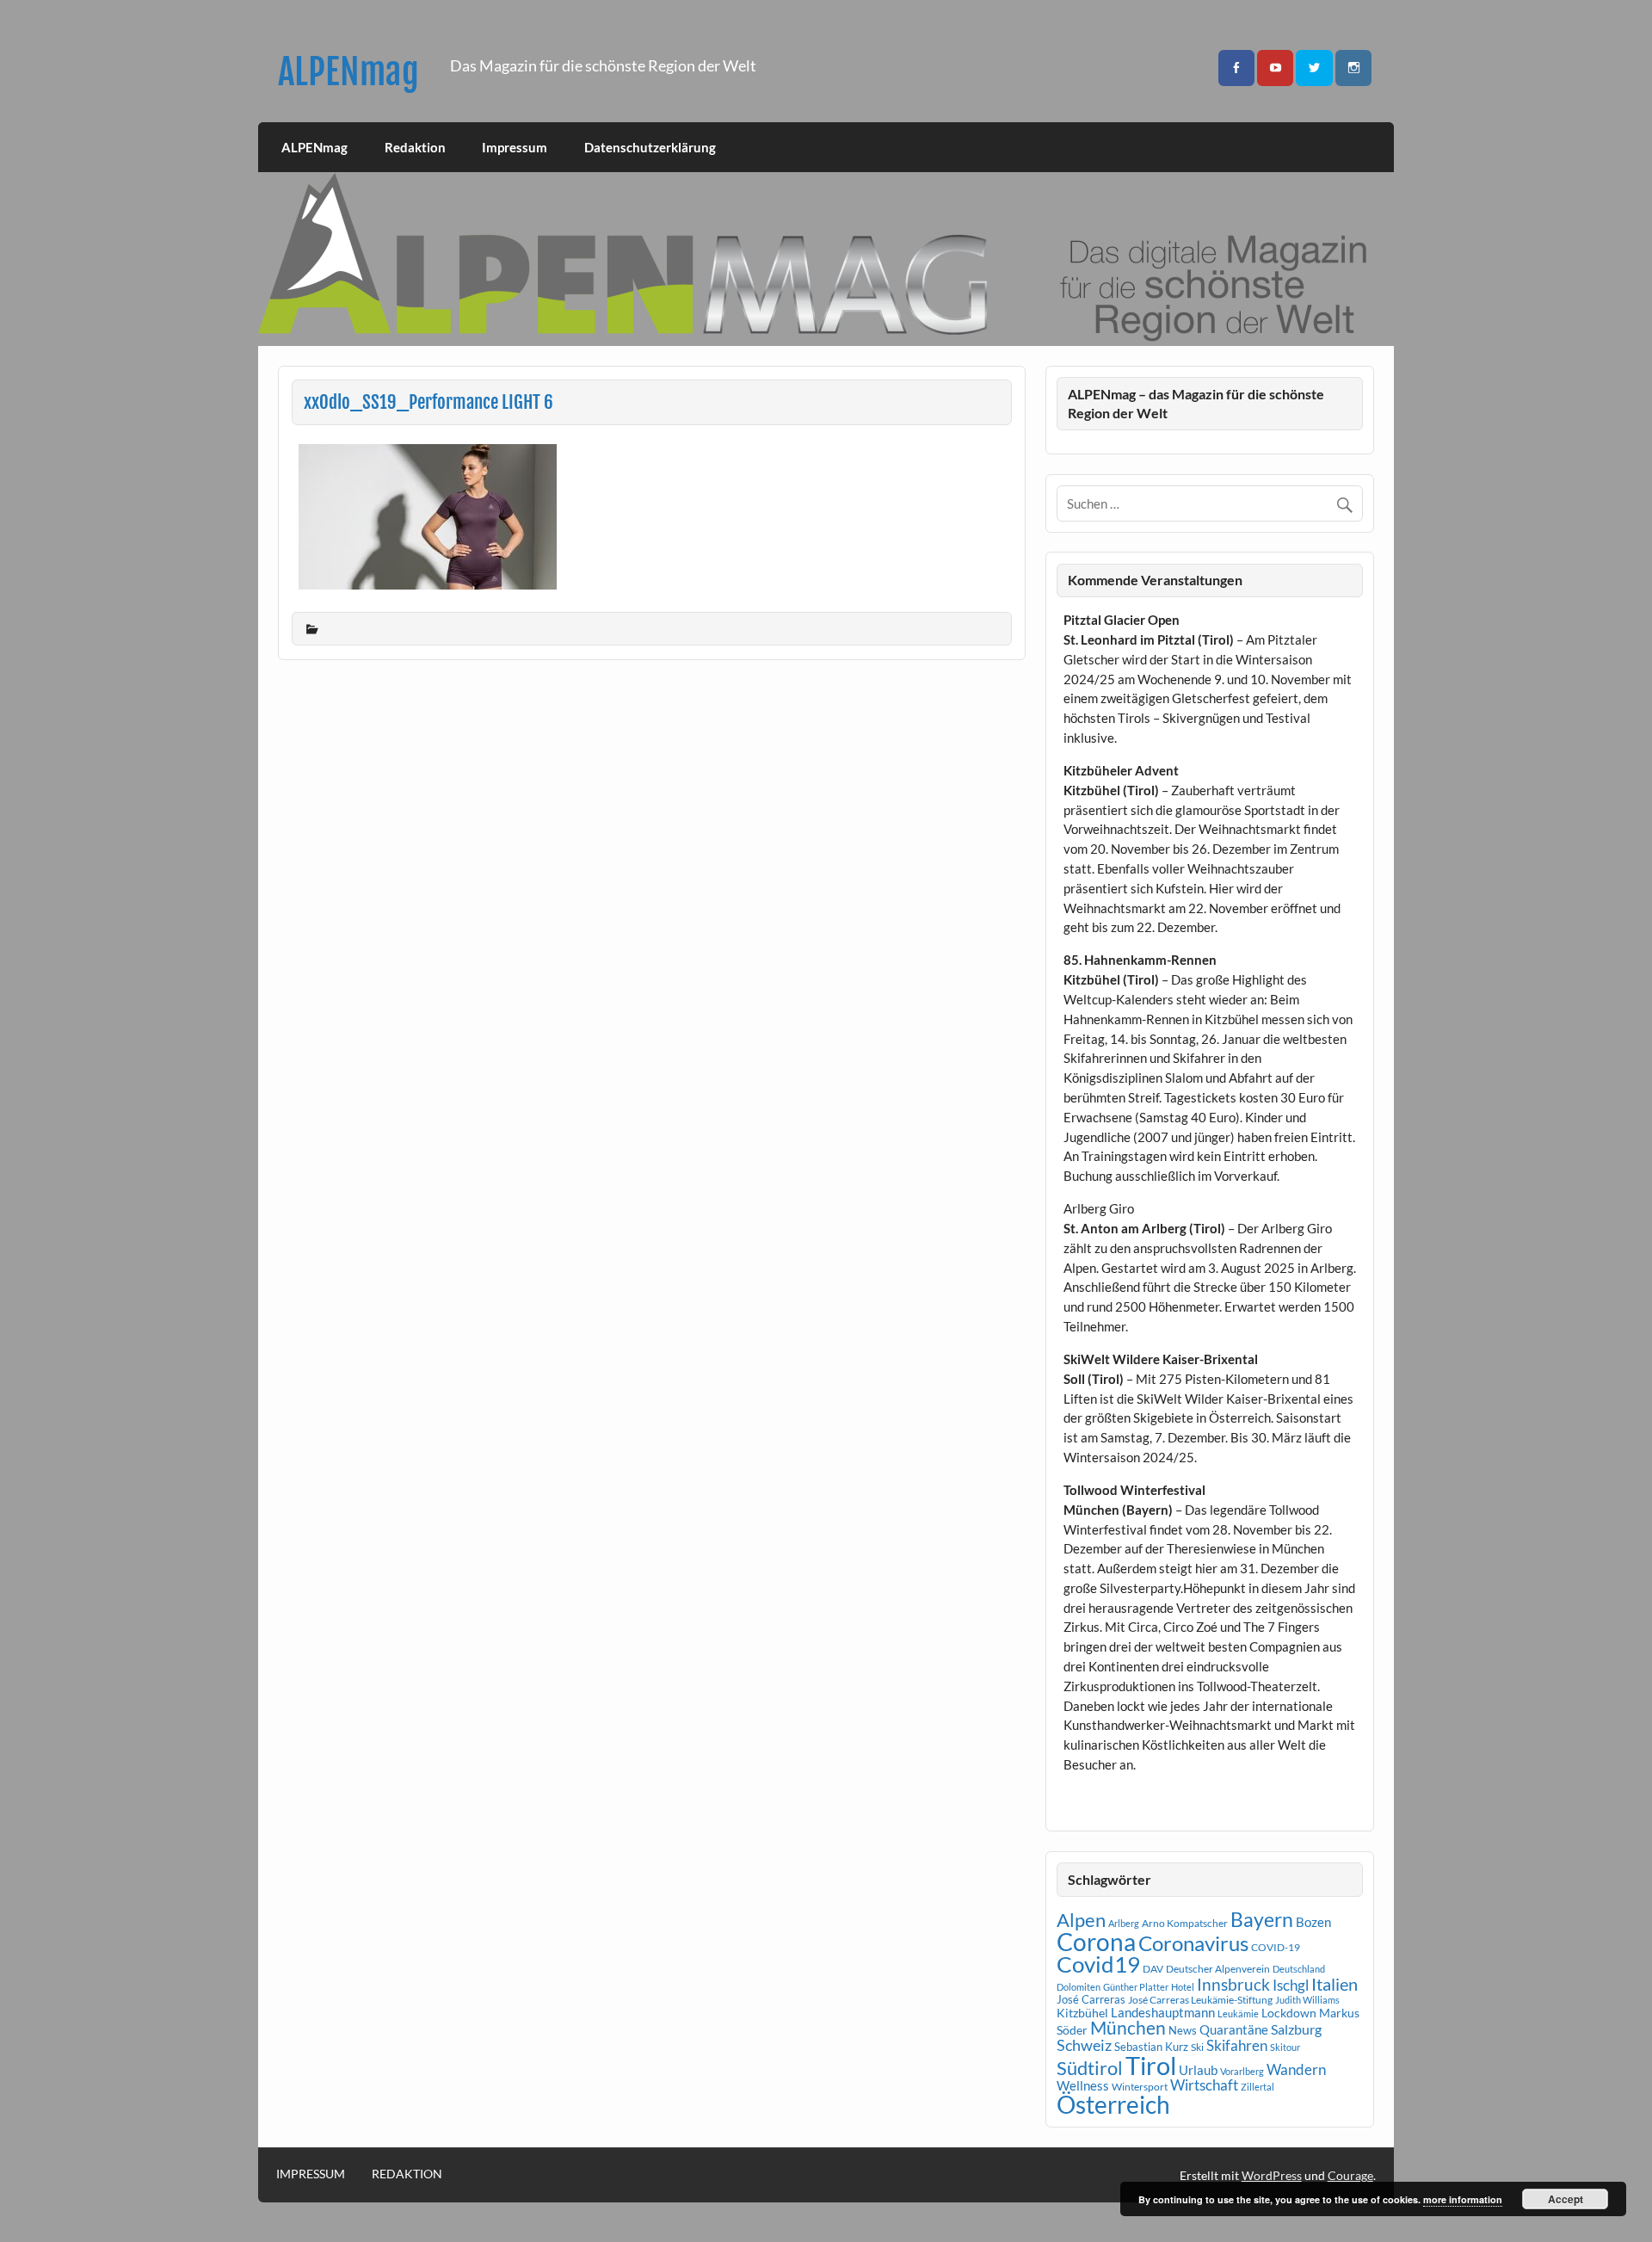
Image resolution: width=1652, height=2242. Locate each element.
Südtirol (1090, 2068)
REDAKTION (407, 2174)
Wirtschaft (1204, 2085)
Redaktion (415, 147)
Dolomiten (1079, 1987)
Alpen (1081, 1920)
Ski (1197, 2047)
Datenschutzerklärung (650, 147)
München (1128, 2028)
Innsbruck (1233, 1984)
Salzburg (1296, 2029)
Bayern (1262, 1919)
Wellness (1083, 2085)
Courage (1350, 2175)
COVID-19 (1276, 1947)
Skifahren (1237, 2045)
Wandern (1296, 2069)
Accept (1566, 2199)
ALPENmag (348, 72)
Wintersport (1140, 2087)
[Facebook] (1236, 68)
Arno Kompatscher (1185, 1923)
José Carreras (1091, 1999)
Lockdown (1289, 2013)
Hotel (1183, 1987)
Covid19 (1098, 1964)
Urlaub (1198, 2070)
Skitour (1285, 2047)
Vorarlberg (1242, 2071)
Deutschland (1299, 1969)
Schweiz (1084, 2045)
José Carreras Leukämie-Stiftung (1200, 2000)
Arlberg (1124, 1923)
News (1183, 2030)
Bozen (1313, 1922)
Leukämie (1238, 2013)
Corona (1096, 1942)
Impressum (515, 147)
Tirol (1151, 2065)
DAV (1153, 1969)
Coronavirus (1193, 1943)
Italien (1335, 1984)
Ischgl (1291, 1986)
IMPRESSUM (311, 2174)
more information (1463, 2199)
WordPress (1272, 2175)
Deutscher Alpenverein (1218, 1969)
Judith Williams (1307, 2000)
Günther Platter (1136, 1987)
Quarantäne (1234, 2029)
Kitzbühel (1082, 2013)
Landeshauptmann (1163, 2012)
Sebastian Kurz (1151, 2047)
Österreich (1113, 2105)
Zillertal (1257, 2087)
